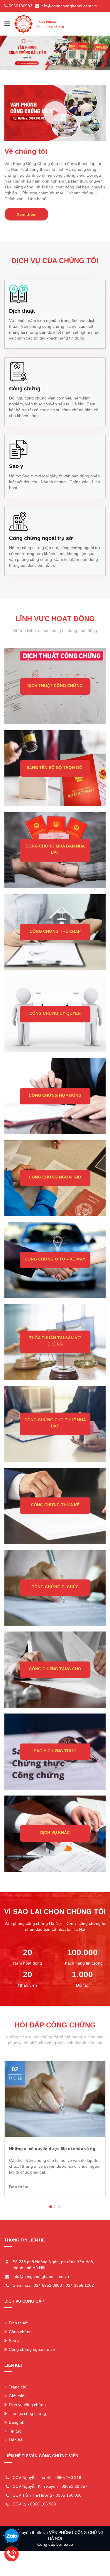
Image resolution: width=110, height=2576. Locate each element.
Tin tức (15, 2431)
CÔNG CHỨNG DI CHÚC (55, 1587)
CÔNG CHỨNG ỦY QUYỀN (55, 1013)
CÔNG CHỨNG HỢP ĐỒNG (55, 1095)
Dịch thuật (18, 2323)
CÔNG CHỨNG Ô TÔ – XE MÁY (55, 1259)
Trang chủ (18, 2387)
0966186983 (21, 6)
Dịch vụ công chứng (27, 2405)
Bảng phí (17, 2422)
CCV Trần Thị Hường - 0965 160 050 (47, 2495)
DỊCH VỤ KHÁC (55, 1833)
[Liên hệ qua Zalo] (12, 2536)
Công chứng (20, 2332)
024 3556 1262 (80, 2285)
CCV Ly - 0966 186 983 (34, 2504)
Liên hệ (16, 2440)
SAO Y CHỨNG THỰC (55, 1751)
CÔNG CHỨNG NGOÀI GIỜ (55, 1177)
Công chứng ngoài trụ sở (32, 2349)
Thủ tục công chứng (27, 2413)
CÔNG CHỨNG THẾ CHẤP (55, 931)
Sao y (14, 2341)
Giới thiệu (18, 2396)
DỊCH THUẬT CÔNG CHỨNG (55, 686)
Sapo (68, 2544)
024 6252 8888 (48, 2285)
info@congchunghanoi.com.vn (69, 6)
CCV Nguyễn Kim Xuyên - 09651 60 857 (50, 2486)
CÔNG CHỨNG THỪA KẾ (55, 1505)
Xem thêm (27, 214)
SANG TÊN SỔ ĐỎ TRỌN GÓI (55, 768)
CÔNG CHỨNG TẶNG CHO (55, 1669)
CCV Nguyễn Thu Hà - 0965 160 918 (47, 2478)
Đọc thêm (27, 2187)
